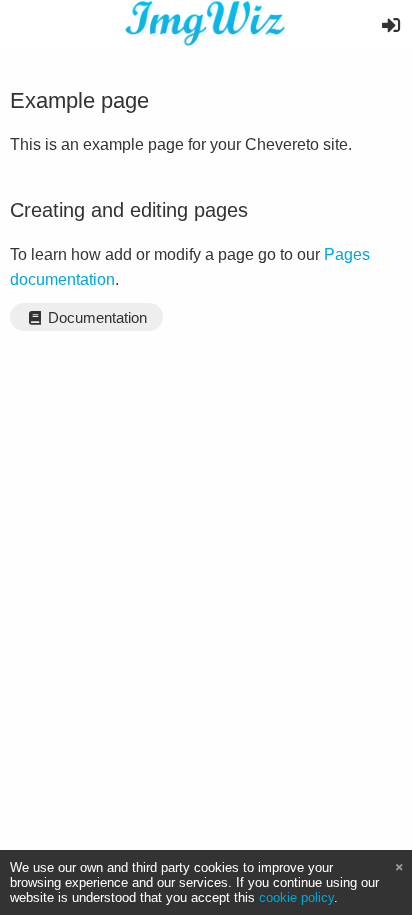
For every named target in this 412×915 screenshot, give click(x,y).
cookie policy (296, 897)
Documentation (95, 318)
